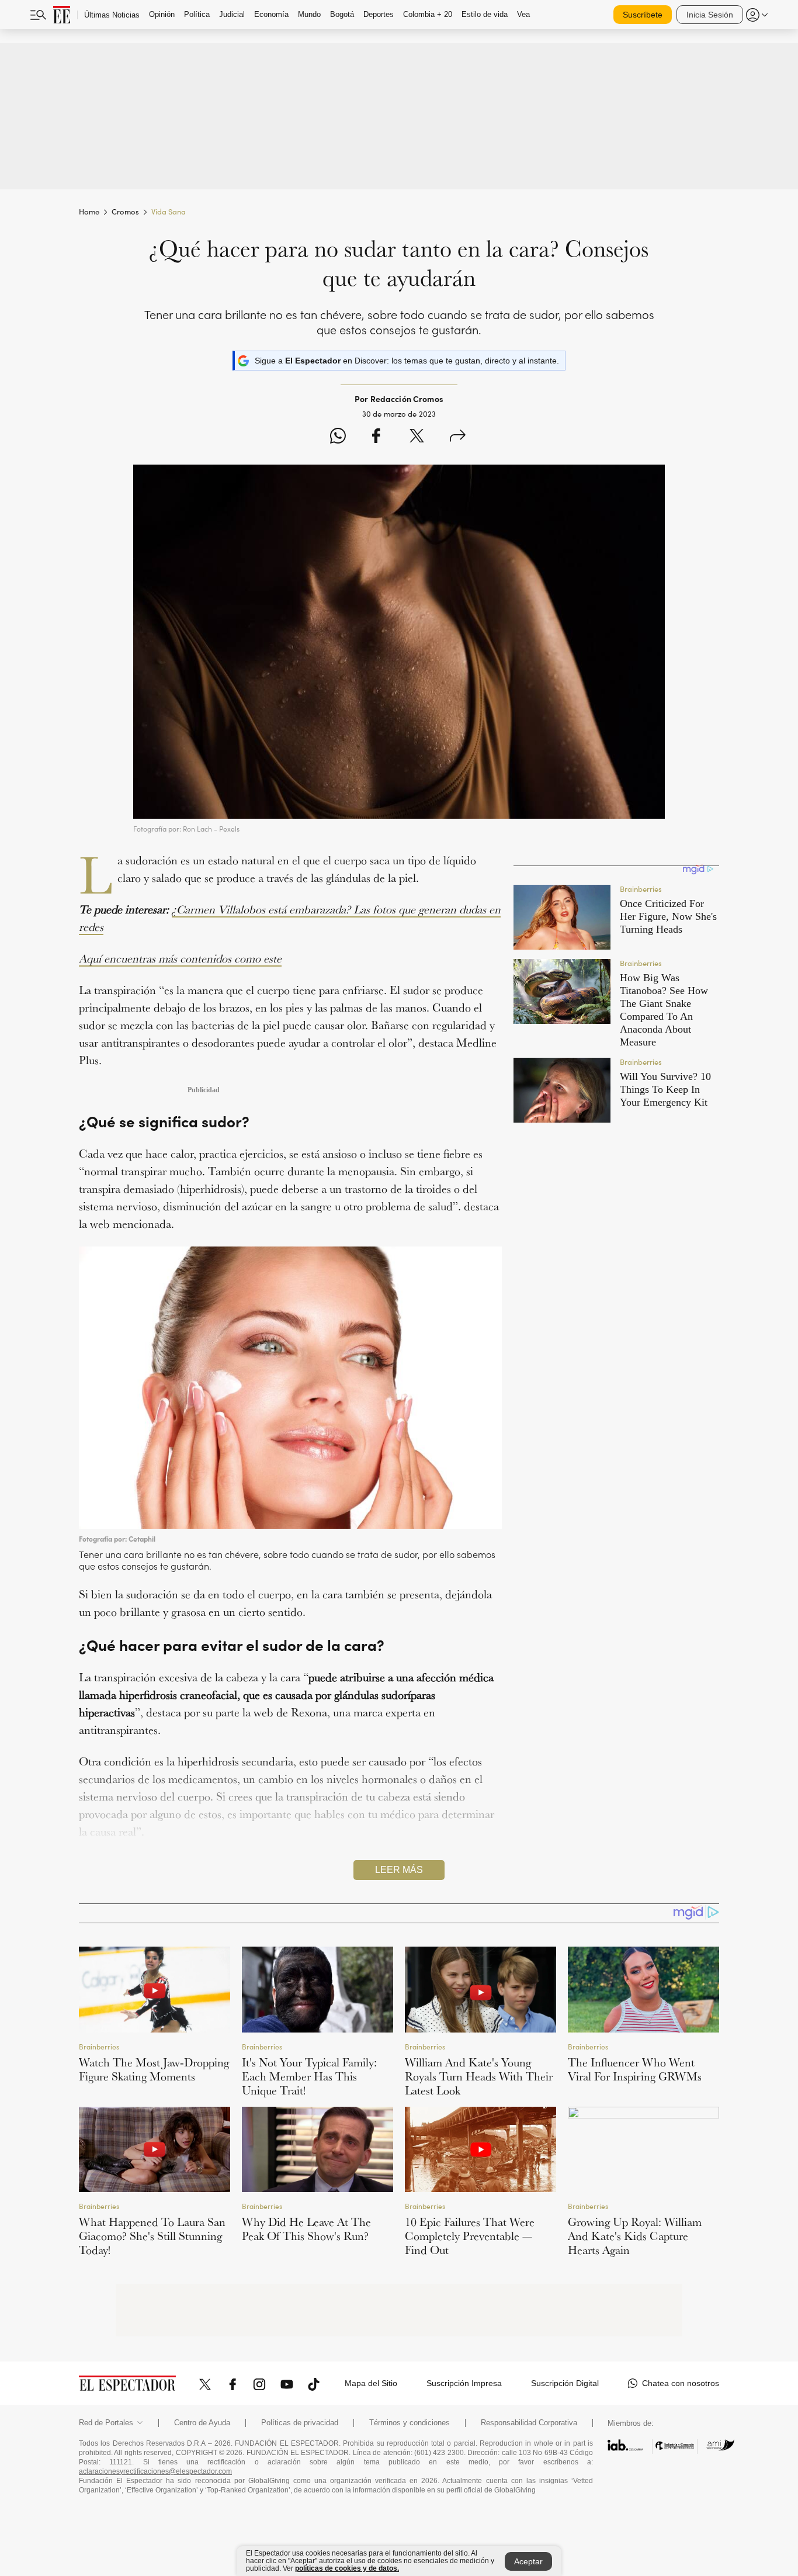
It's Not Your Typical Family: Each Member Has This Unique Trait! (309, 2076)
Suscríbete (643, 15)
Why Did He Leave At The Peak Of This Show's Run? (306, 2229)
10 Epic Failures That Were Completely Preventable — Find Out (470, 2236)
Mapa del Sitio (371, 2383)
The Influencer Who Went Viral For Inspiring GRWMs (635, 2069)
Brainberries (99, 2046)
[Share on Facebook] (376, 437)
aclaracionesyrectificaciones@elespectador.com (155, 2471)
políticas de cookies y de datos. (347, 2568)
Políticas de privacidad (300, 2423)
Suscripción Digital (565, 2383)
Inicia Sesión (710, 15)
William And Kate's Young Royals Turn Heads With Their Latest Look (479, 2076)
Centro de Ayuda (202, 2423)
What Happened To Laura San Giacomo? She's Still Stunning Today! (152, 2236)
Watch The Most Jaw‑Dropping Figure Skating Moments (154, 2069)
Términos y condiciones (410, 2423)
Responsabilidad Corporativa (529, 2423)
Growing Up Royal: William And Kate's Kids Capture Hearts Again (635, 2236)
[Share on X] (417, 437)
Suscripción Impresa (464, 2383)
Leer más (399, 1870)
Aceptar (528, 2561)
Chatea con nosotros (681, 2383)
